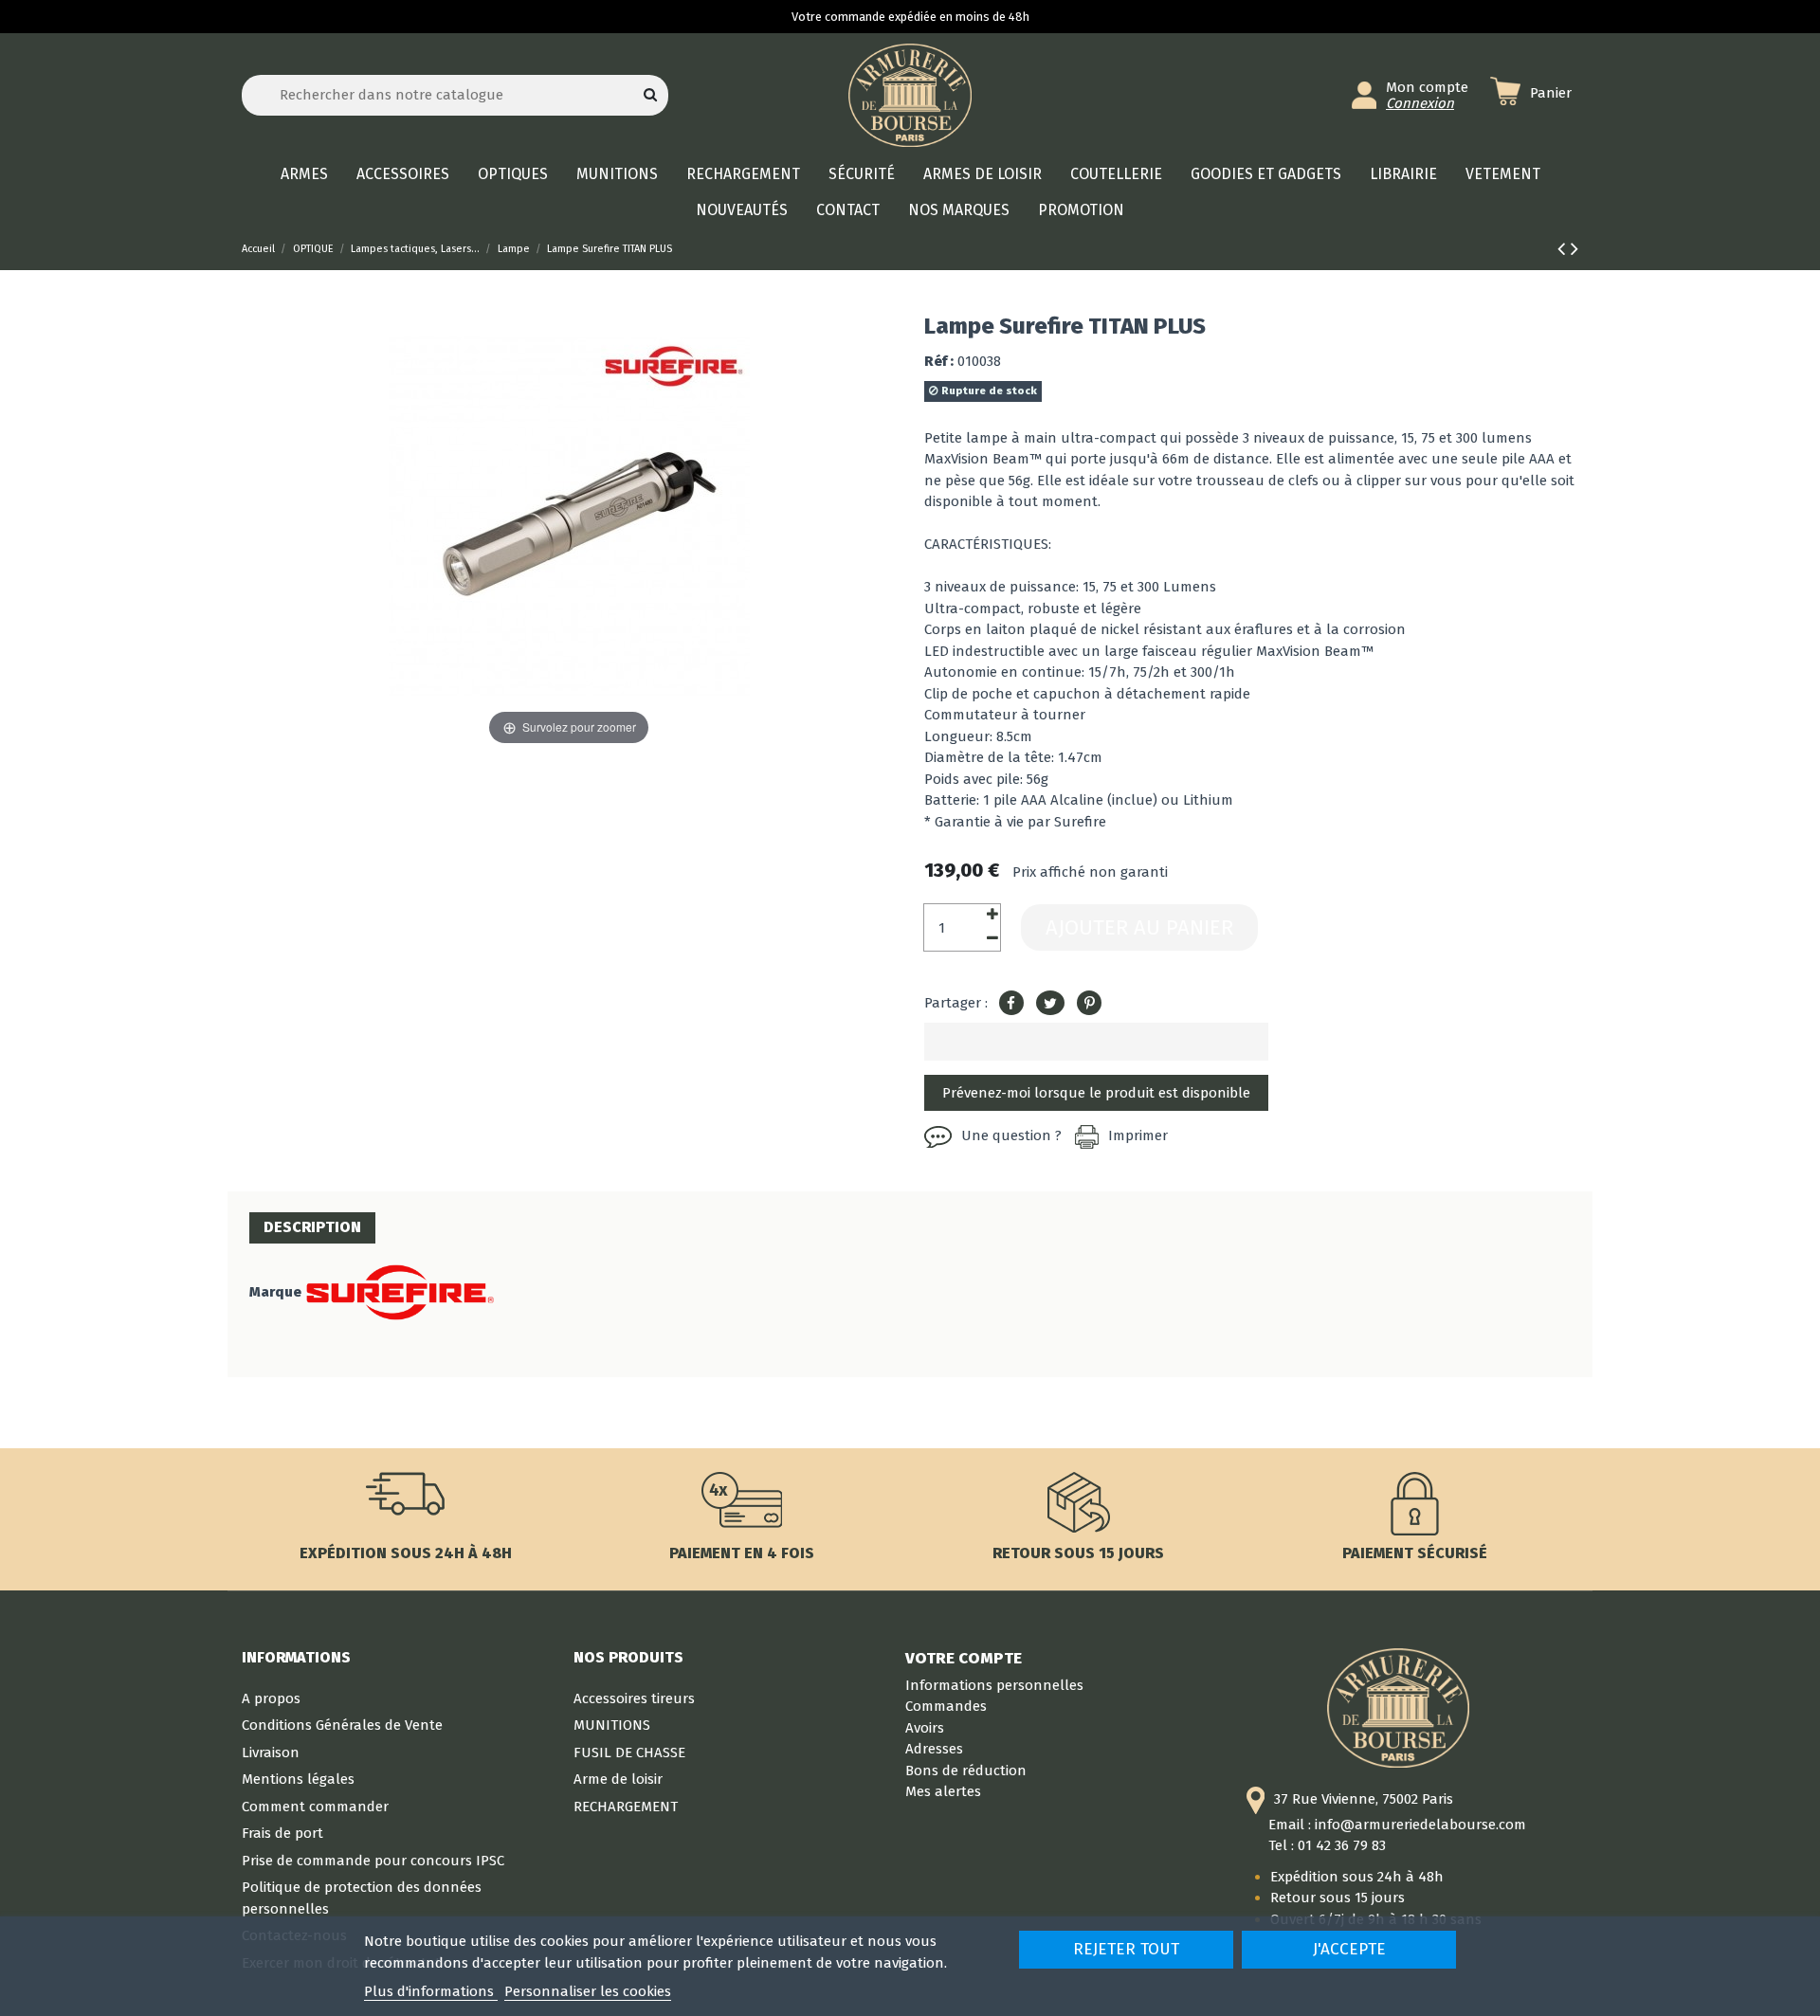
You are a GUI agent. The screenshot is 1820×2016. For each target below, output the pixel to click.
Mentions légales (298, 1779)
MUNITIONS (612, 1725)
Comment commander (315, 1807)
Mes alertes (943, 1791)
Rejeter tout (1126, 1949)
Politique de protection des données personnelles (362, 1898)
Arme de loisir (618, 1779)
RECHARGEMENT (626, 1807)
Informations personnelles (994, 1685)
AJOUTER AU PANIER (1139, 927)
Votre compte (964, 1658)
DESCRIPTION (312, 1227)
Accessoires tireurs (634, 1698)
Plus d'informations (431, 1991)
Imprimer (1138, 1135)
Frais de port (282, 1833)
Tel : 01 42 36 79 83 (1327, 1845)
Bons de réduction (966, 1771)
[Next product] (1574, 249)
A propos (271, 1698)
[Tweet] (1050, 1004)
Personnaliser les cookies (588, 1991)
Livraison (271, 1753)
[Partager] (1011, 1004)
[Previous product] (1564, 249)
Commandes (946, 1706)
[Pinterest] (1089, 1004)
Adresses (934, 1749)
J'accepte (1349, 1949)
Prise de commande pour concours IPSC (373, 1861)
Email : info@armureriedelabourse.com (1397, 1825)
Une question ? (1011, 1135)
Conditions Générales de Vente (342, 1725)
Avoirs (925, 1728)
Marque (275, 1292)
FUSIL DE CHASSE (629, 1753)
